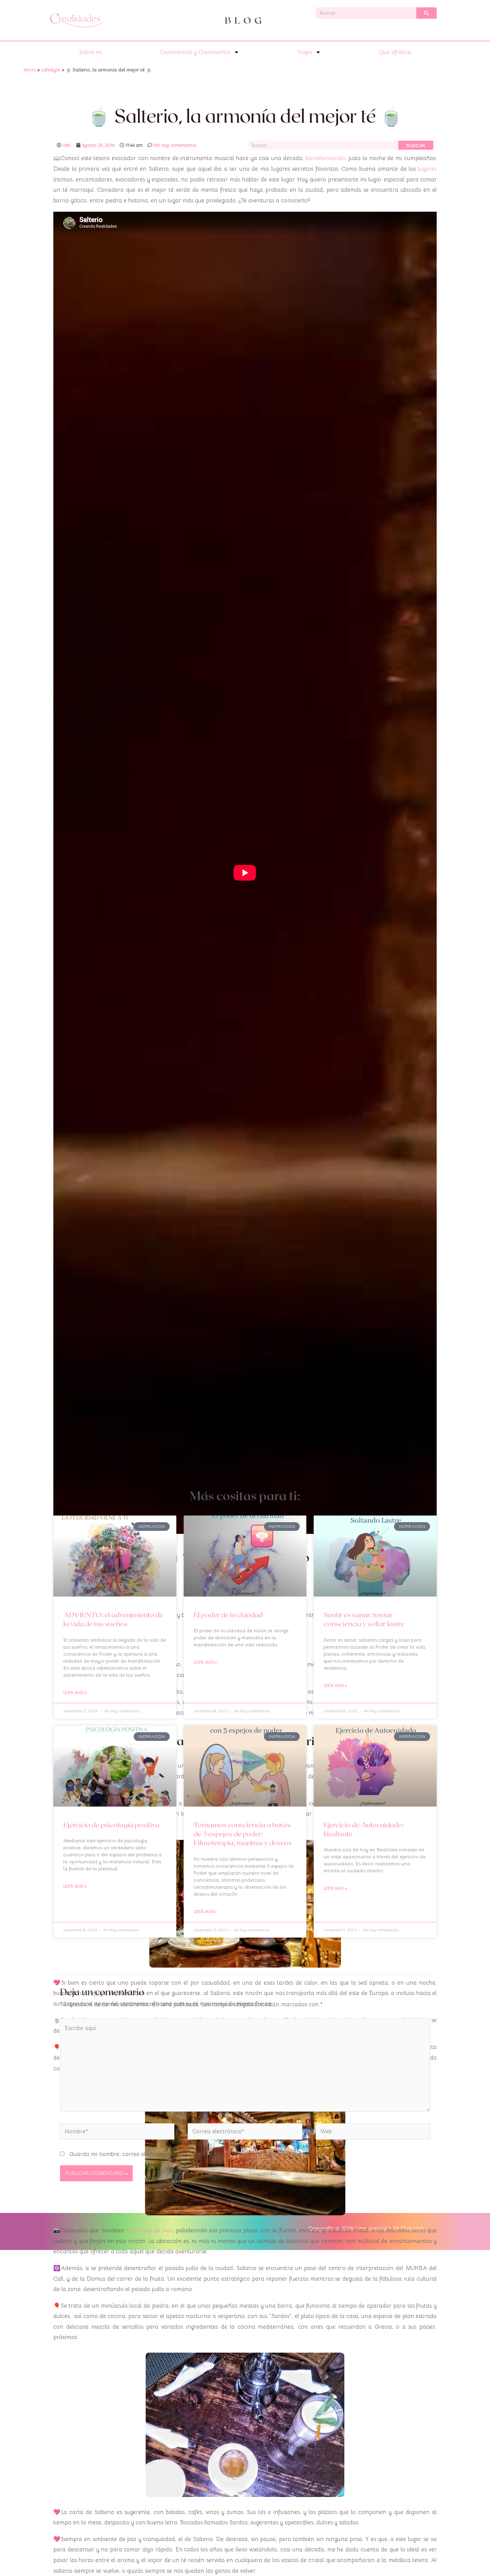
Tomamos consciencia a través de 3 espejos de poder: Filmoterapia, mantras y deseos (243, 1834)
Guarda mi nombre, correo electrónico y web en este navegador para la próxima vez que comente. (198, 2154)
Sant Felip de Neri (149, 2230)
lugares (427, 169)
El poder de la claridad (228, 1614)
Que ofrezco (395, 52)
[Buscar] (426, 13)
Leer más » (75, 1692)
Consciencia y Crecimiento (195, 52)
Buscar (416, 145)
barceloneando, (326, 158)
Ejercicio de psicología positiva (111, 1824)
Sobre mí (90, 52)
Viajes (305, 52)
